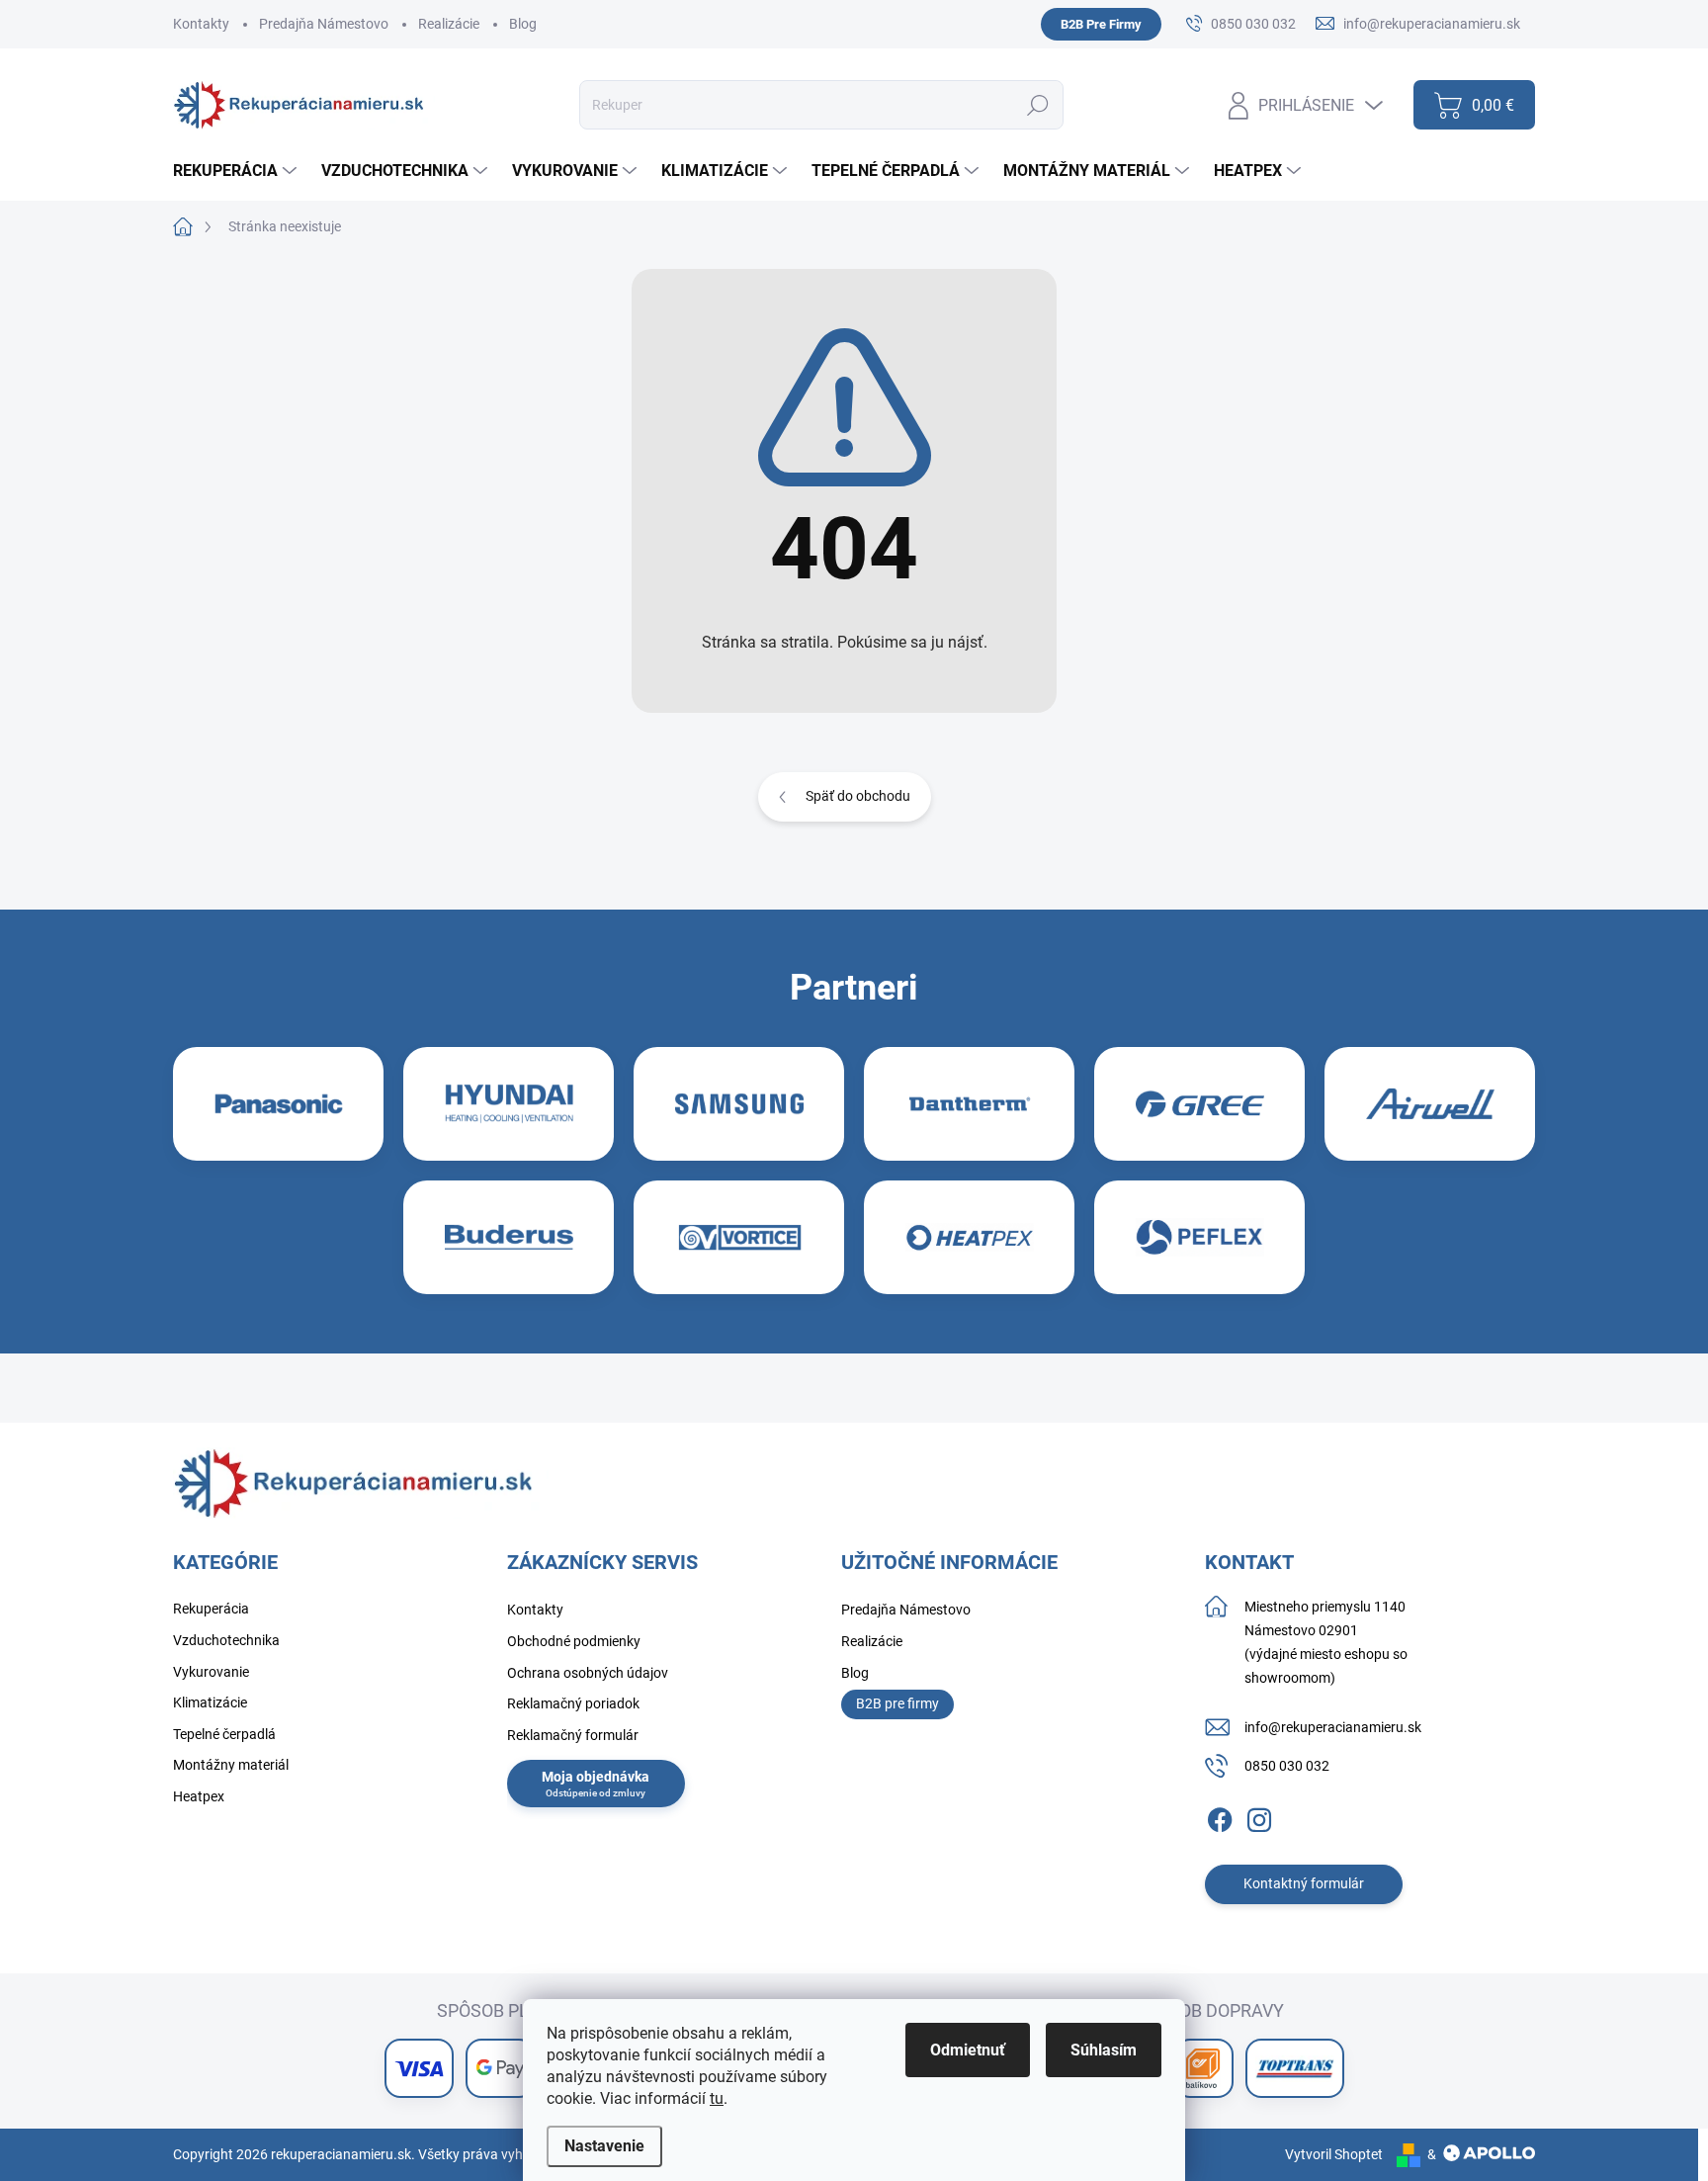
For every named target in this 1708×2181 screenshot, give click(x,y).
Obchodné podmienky (574, 1641)
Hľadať (1038, 105)
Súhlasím (1104, 2050)
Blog (523, 24)
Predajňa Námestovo (324, 24)
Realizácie (449, 24)
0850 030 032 (1287, 1766)
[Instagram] (1259, 1816)
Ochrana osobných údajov (588, 1673)
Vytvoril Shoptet (1334, 2154)
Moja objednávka (596, 1777)
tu (717, 2098)
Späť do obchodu (858, 796)
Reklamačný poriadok (573, 1703)
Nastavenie (604, 2146)
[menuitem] (237, 171)
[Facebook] (1220, 1816)
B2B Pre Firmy (1101, 24)
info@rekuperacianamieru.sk (1333, 1727)
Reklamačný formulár (573, 1735)
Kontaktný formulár (1304, 1883)
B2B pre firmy (897, 1703)
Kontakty (201, 24)
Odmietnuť (968, 2050)
